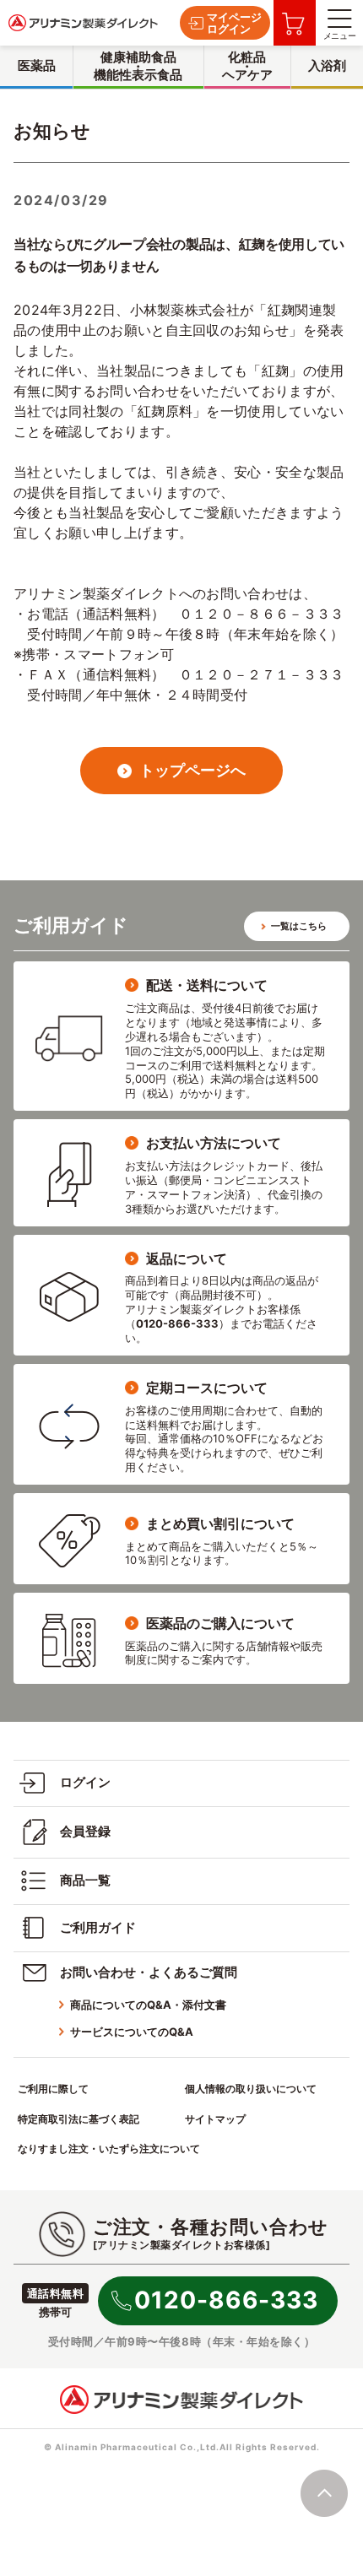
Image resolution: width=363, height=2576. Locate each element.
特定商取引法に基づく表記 (79, 2119)
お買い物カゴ (295, 23)
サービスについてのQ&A (132, 2032)
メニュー (339, 35)
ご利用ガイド (98, 1927)
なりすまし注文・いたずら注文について (109, 2148)
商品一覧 (85, 1880)
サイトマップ (215, 2119)
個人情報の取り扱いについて (251, 2089)
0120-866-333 (226, 2300)
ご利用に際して (53, 2089)
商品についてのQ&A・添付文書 (148, 2005)
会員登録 (85, 1831)
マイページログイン (234, 23)
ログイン (85, 1782)
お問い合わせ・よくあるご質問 (149, 1972)
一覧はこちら (299, 926)
